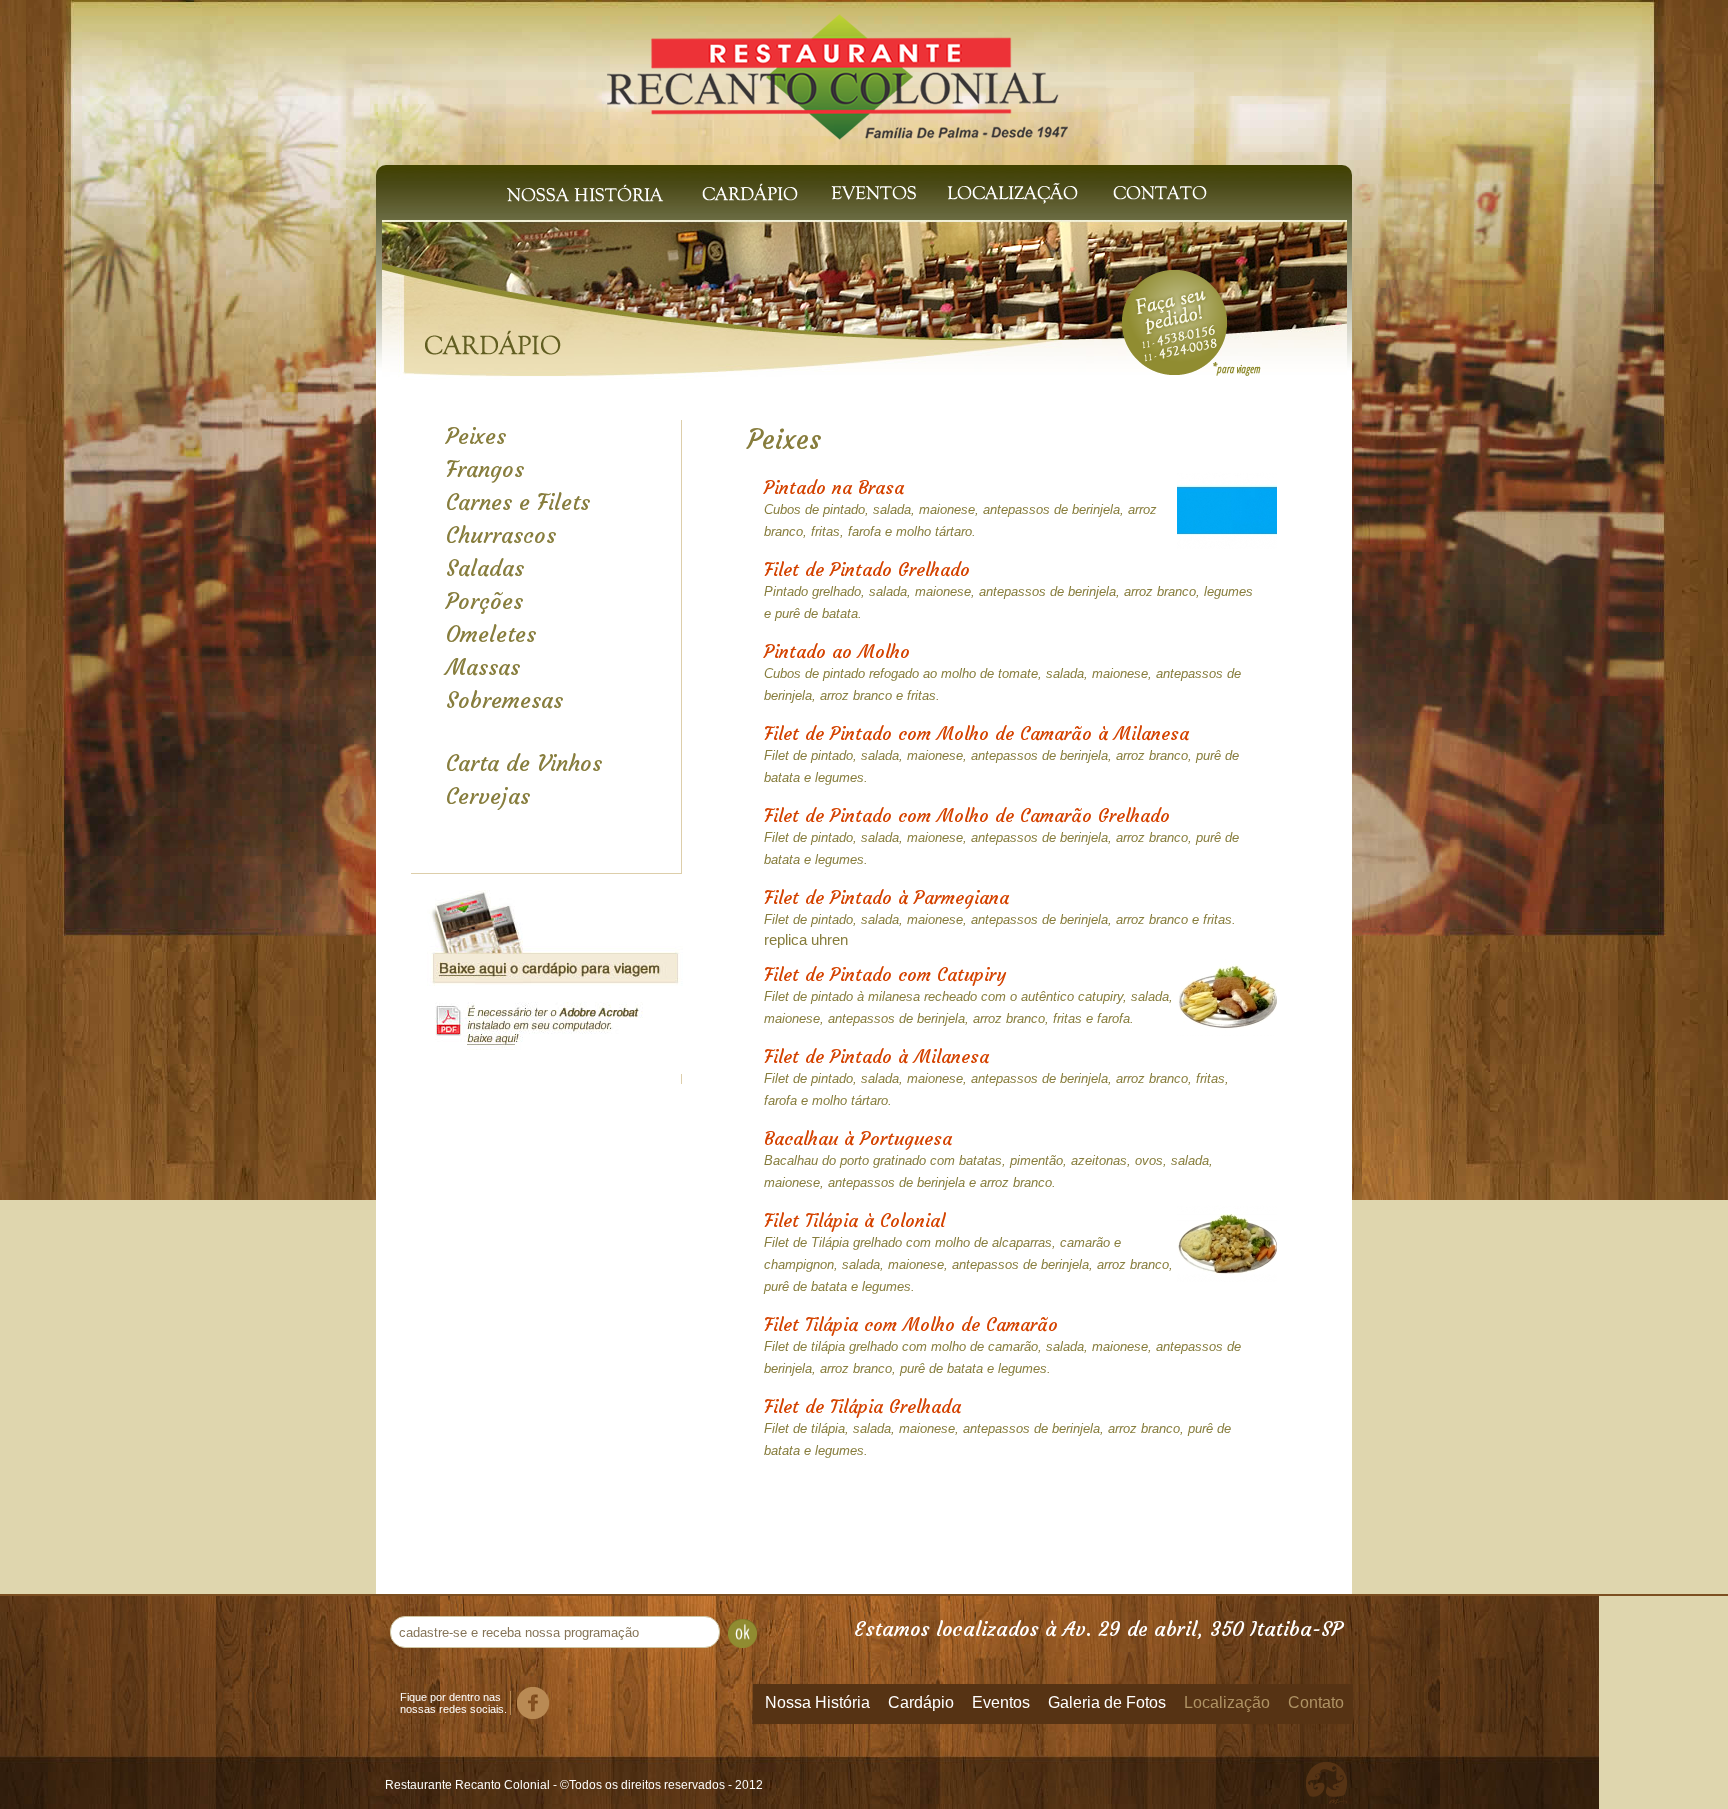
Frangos (485, 469)
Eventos (874, 193)
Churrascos (501, 535)
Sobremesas (504, 700)
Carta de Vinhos (524, 763)
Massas (483, 667)
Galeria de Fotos (1107, 1702)
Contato (1164, 193)
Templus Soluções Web (1327, 1783)
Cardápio (750, 193)
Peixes (476, 436)
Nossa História (585, 193)
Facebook (533, 1703)
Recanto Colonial (838, 68)
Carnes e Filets (518, 502)
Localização (1009, 193)
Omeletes (491, 634)
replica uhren (806, 939)
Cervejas (488, 796)
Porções (484, 601)
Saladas (485, 568)
